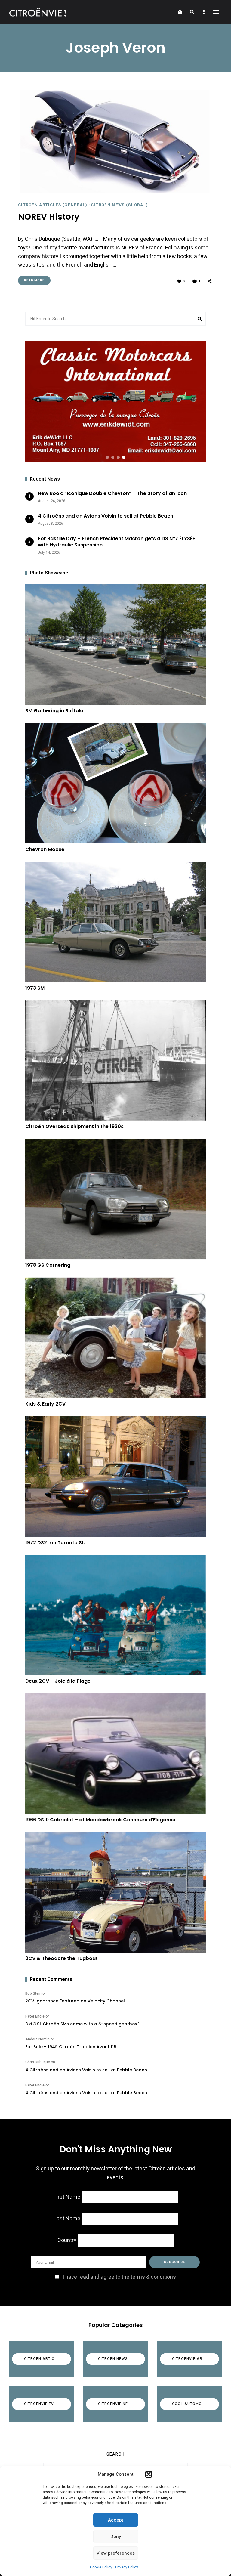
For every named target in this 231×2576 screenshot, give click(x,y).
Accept (116, 2520)
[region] (115, 401)
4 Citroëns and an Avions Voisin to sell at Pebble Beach (86, 2070)
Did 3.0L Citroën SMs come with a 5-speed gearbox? (82, 2024)
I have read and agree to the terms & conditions (119, 2277)
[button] (149, 2474)
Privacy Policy (127, 2567)
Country (67, 2240)
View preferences (116, 2553)
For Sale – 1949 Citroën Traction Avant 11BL (72, 2047)
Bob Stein (33, 1993)
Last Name (67, 2219)
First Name (67, 2197)
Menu (216, 12)
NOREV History (49, 217)
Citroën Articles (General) (53, 205)
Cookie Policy (101, 2567)
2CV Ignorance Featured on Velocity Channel (75, 2001)
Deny (116, 2537)
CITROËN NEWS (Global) (119, 205)
